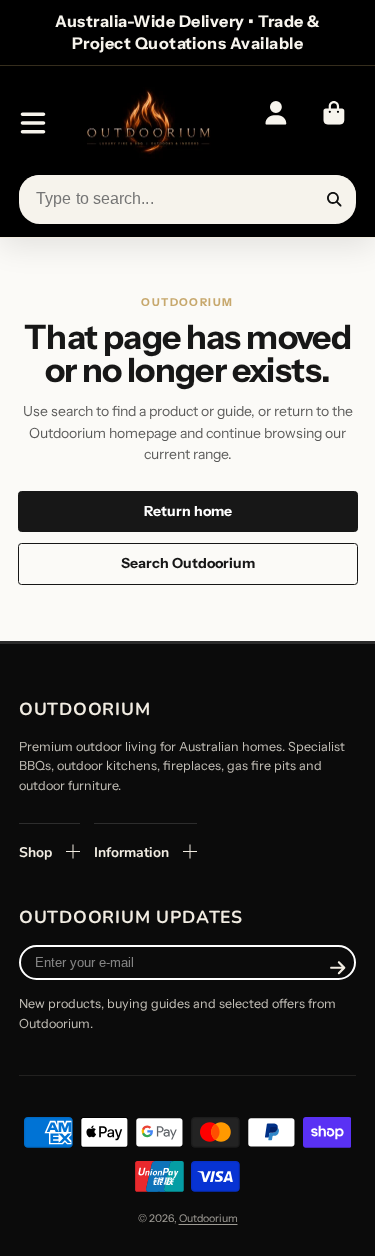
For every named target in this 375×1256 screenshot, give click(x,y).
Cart (334, 123)
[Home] (147, 123)
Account (276, 123)
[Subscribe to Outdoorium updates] (337, 967)
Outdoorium (208, 1218)
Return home (188, 511)
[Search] (335, 200)
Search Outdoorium (188, 563)
